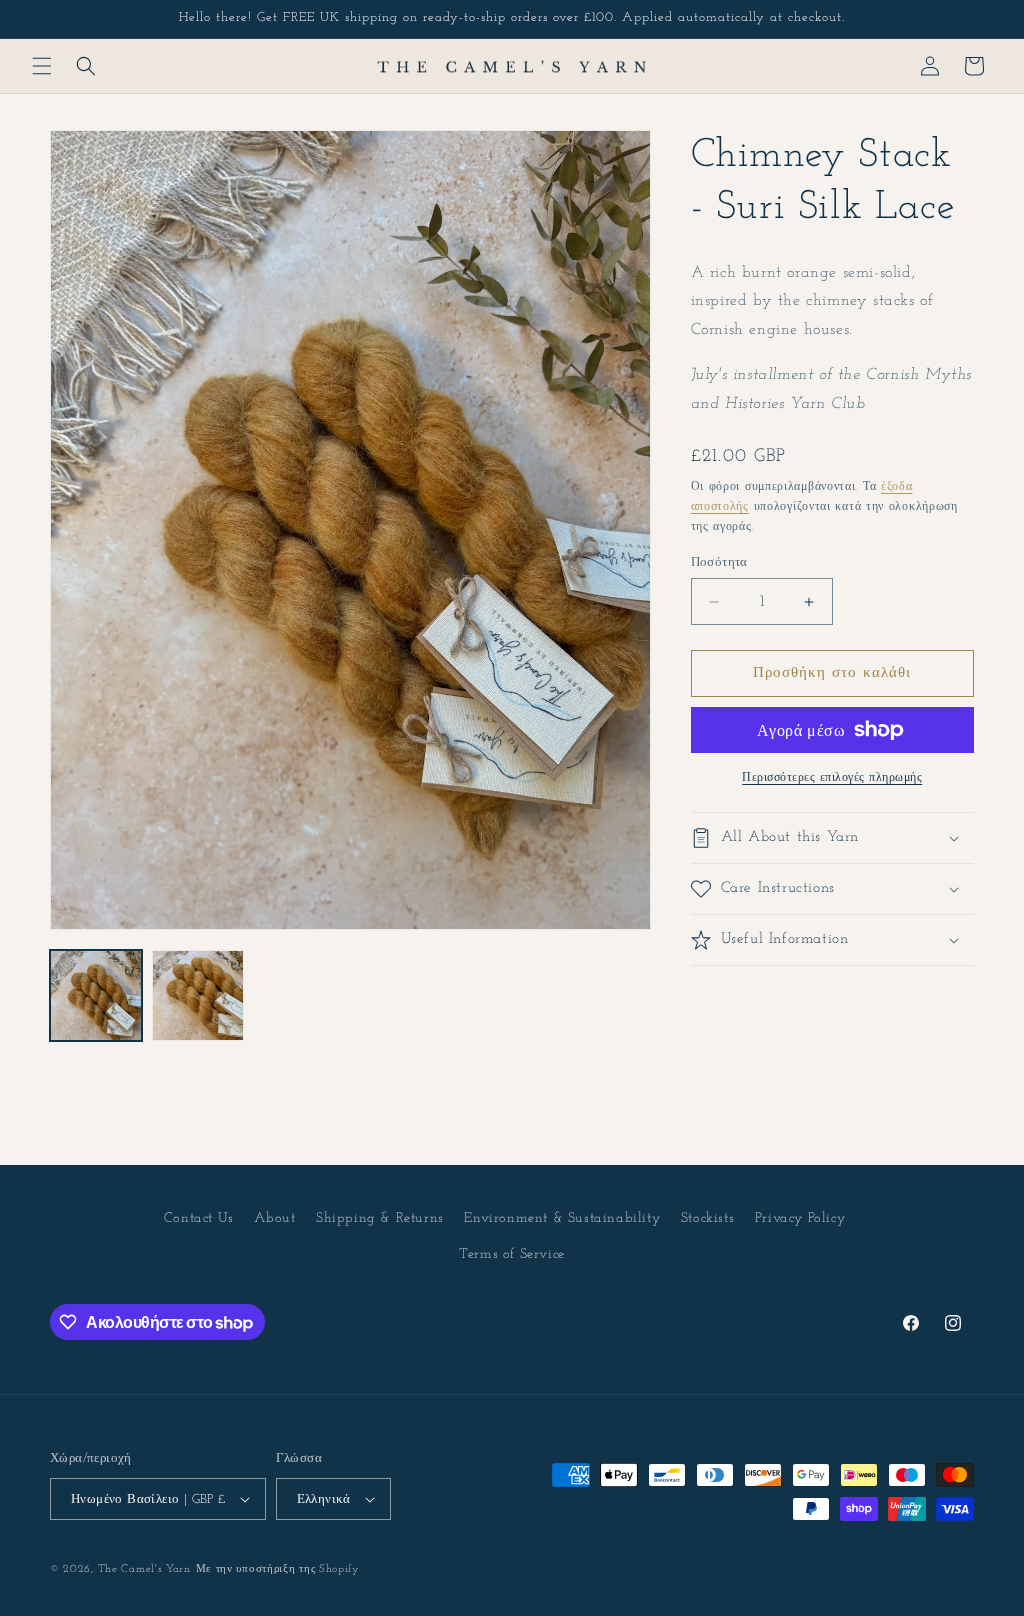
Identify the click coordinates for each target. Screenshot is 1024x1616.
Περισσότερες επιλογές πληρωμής (832, 778)
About (274, 1218)
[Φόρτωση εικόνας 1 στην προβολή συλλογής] (96, 996)
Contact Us (199, 1218)
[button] (42, 66)
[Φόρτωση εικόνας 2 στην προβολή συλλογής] (198, 996)
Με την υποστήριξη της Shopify (278, 1569)
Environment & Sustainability (562, 1218)
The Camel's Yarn (144, 1569)
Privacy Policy (800, 1218)
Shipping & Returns (380, 1218)
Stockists (707, 1218)
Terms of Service (512, 1254)
